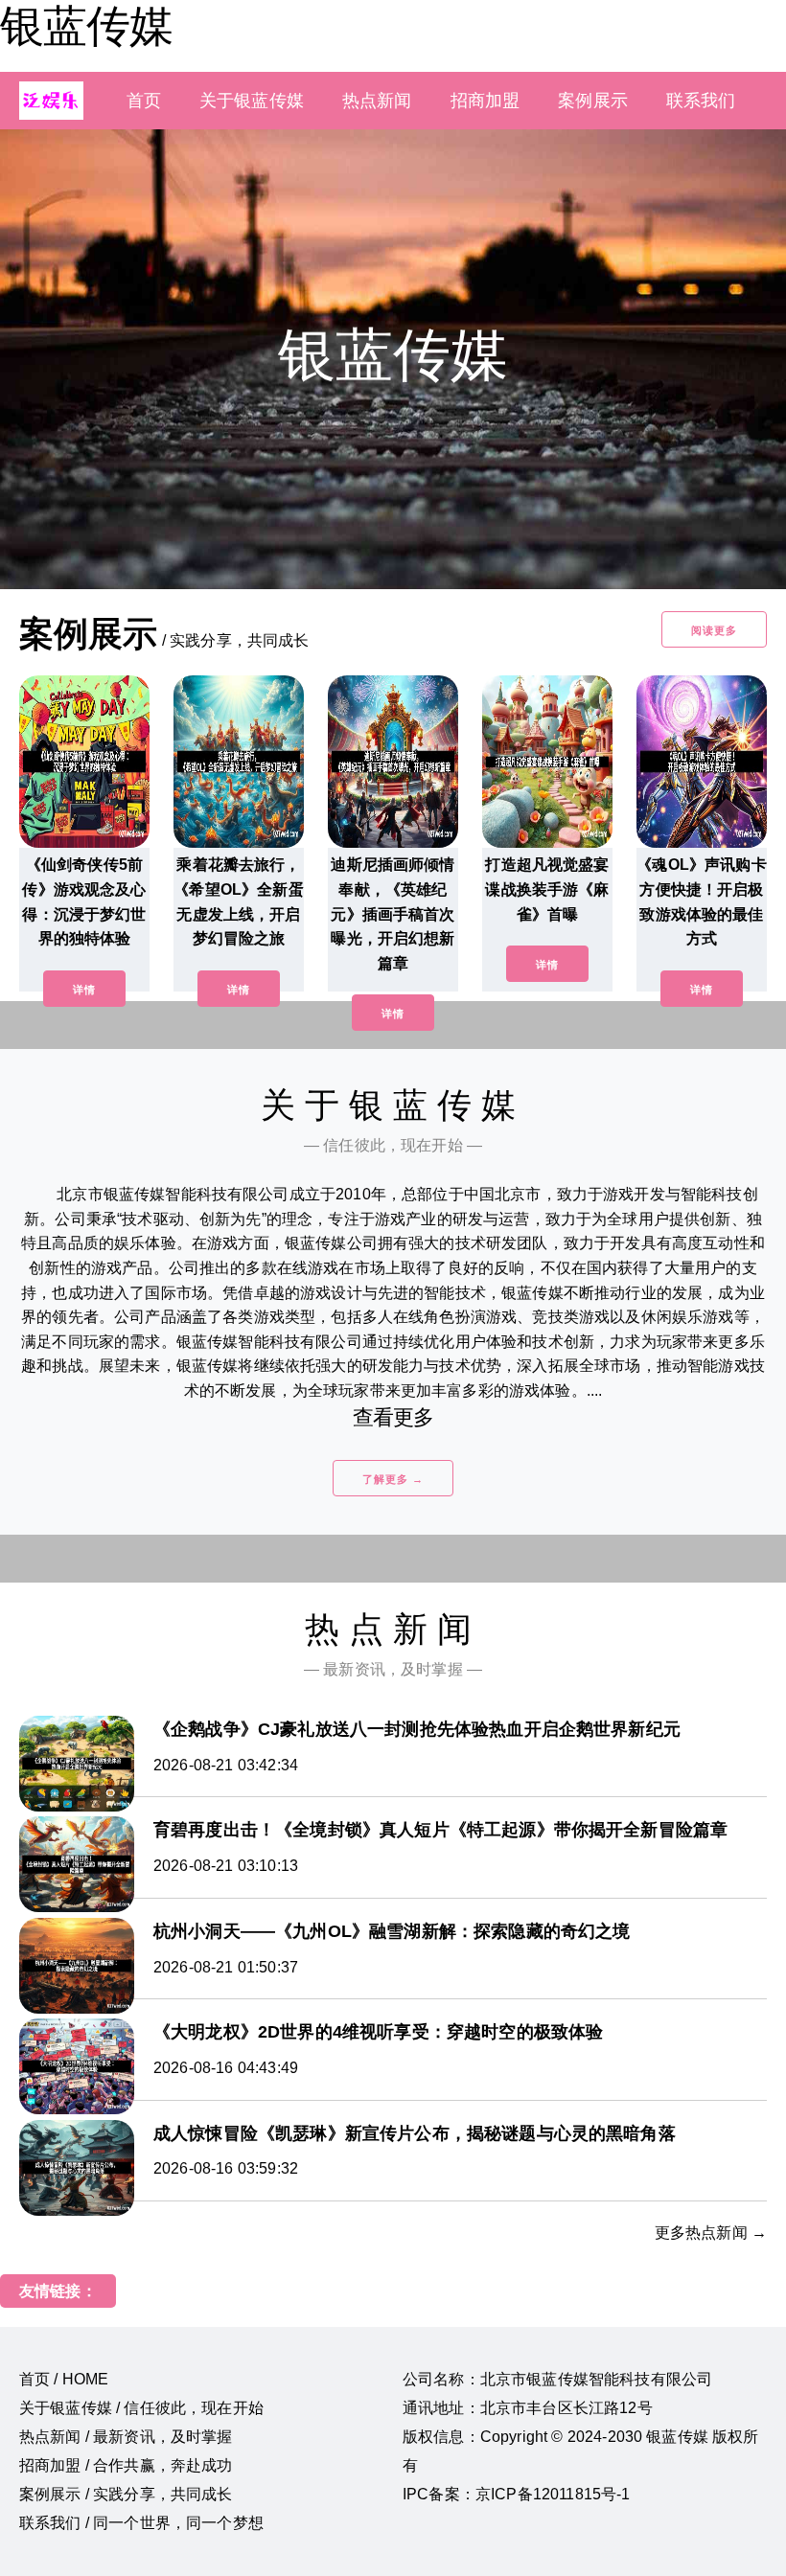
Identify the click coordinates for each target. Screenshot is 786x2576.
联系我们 (701, 101)
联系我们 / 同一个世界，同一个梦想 (141, 2523)
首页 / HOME (64, 2379)
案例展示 (593, 101)
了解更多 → (393, 1479)
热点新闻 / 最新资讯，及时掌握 (126, 2437)
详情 (84, 990)
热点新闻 (377, 101)
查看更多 (393, 1417)
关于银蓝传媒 (252, 101)
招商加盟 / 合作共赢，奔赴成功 (126, 2465)
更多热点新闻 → (711, 2233)
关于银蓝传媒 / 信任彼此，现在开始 (141, 2408)
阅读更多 (714, 630)
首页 (144, 101)
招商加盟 (485, 101)
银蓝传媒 (86, 26)
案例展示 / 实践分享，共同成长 (126, 2494)
